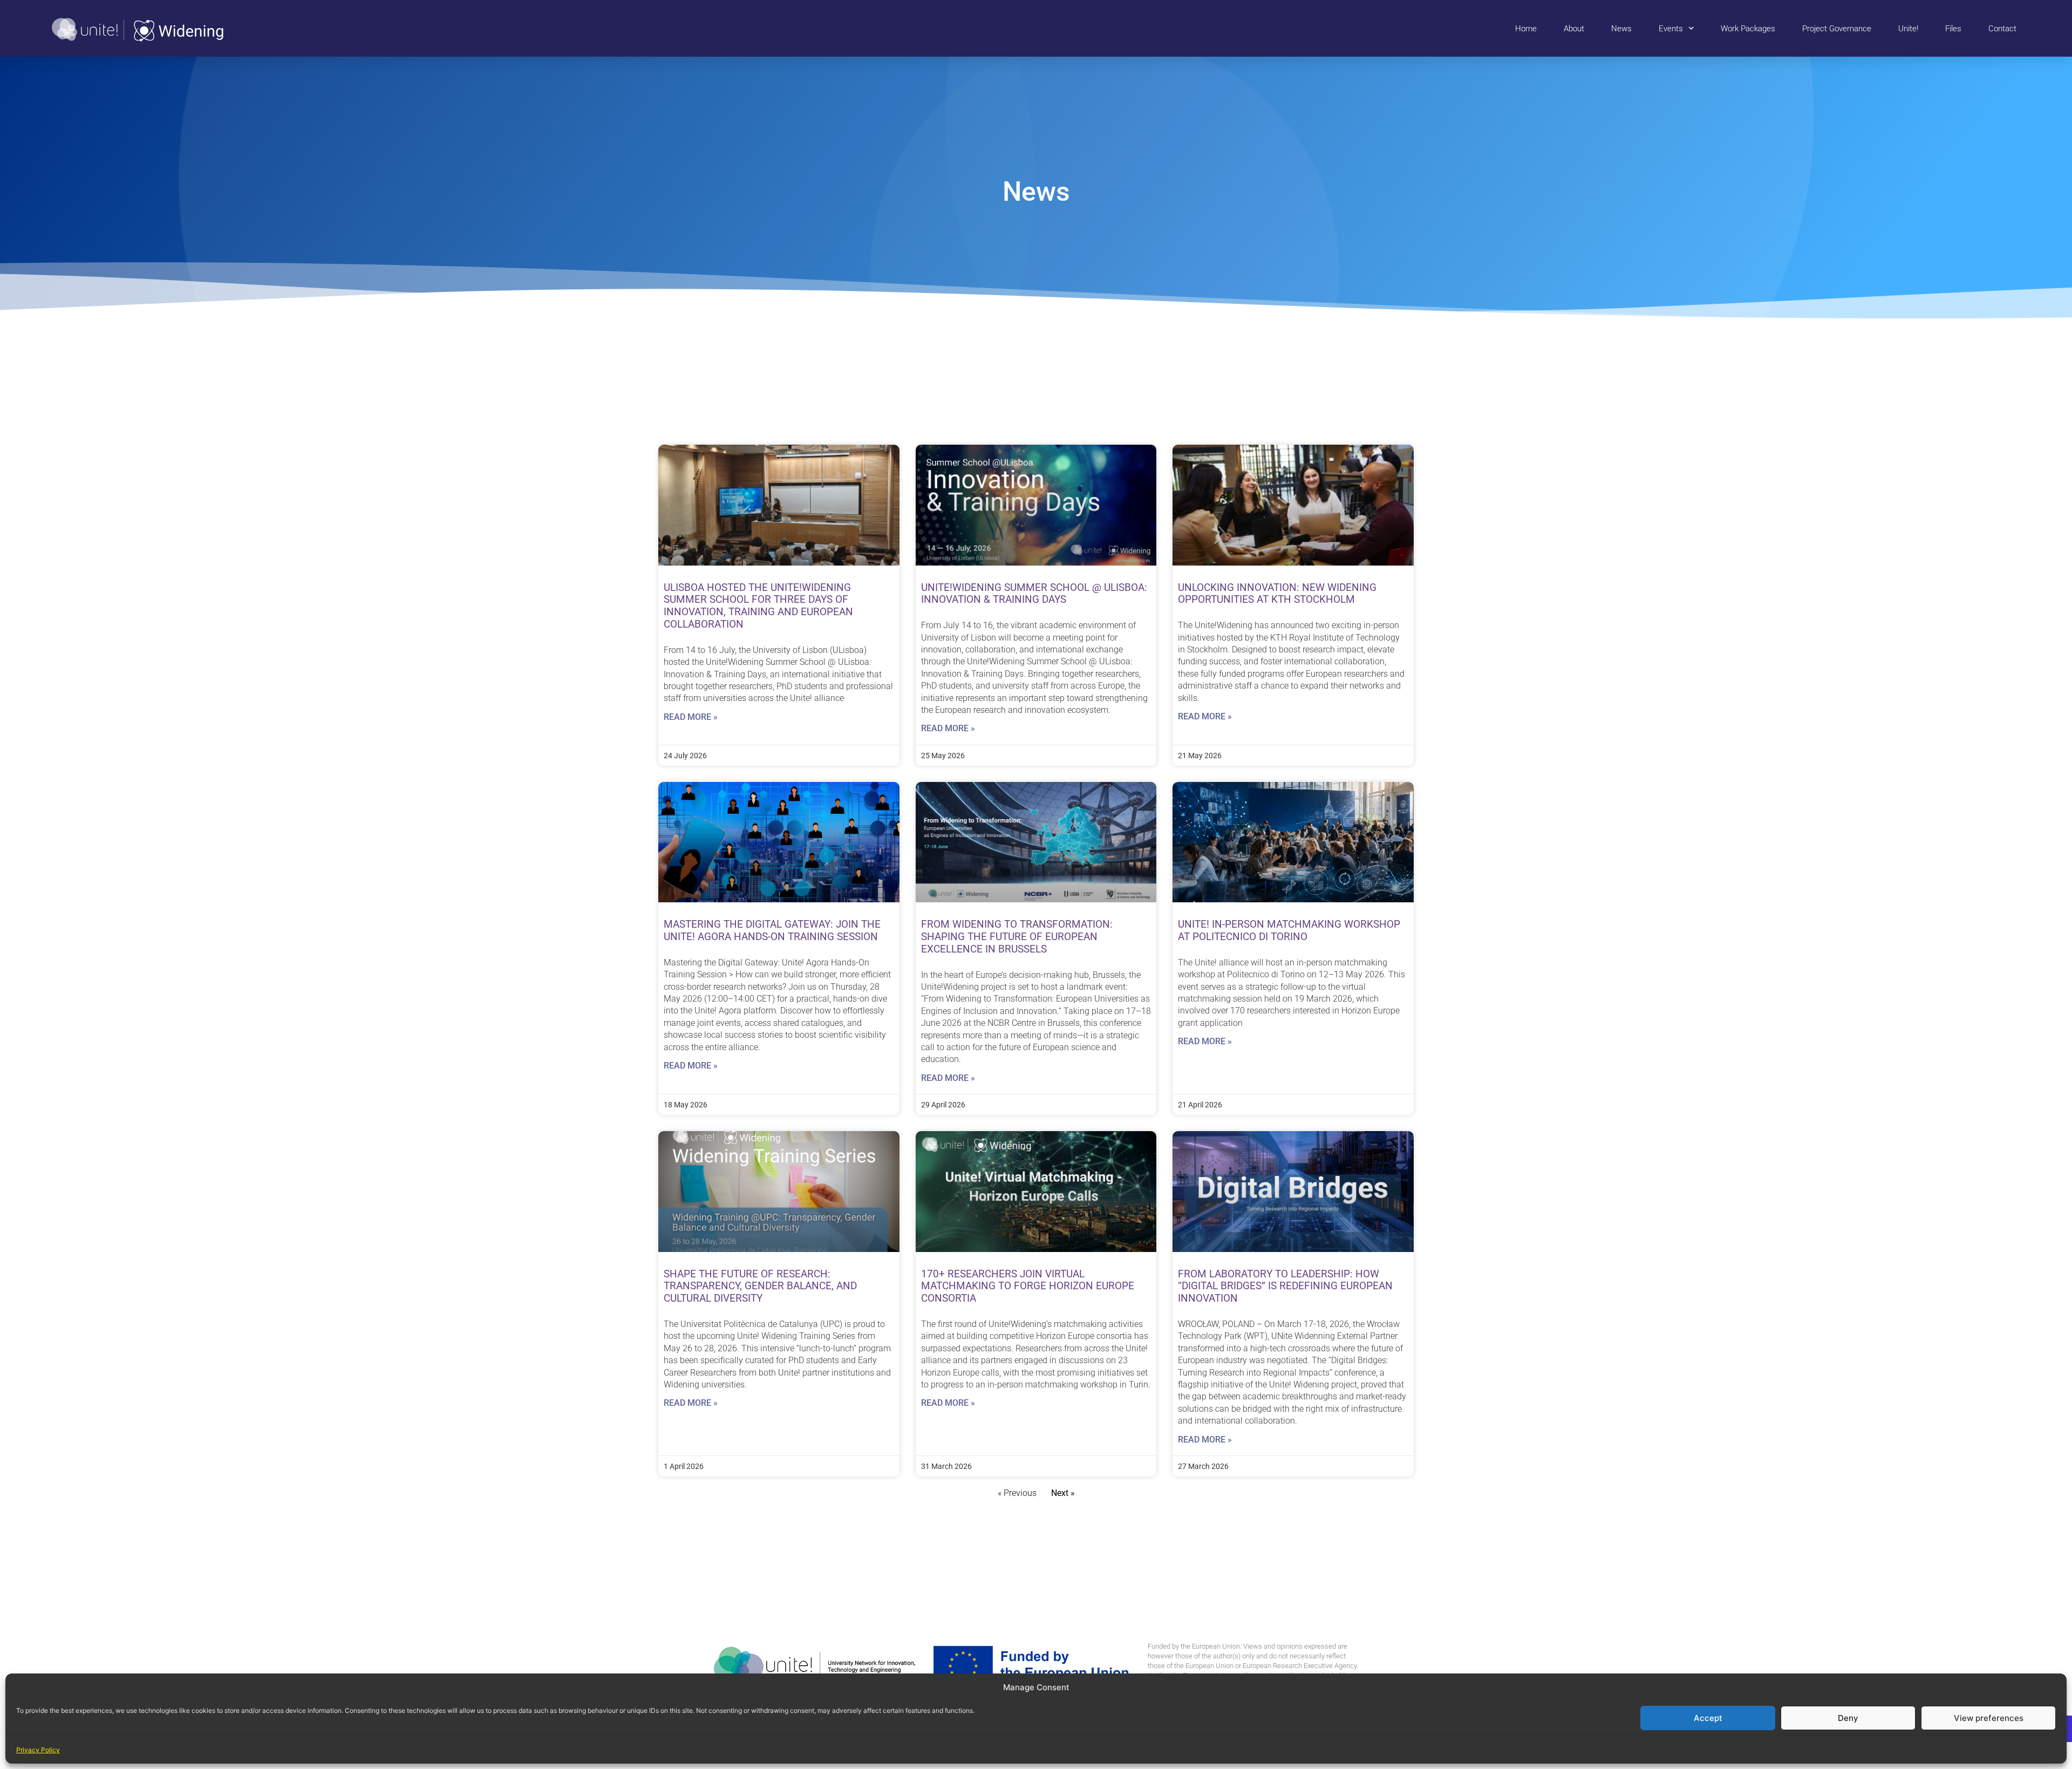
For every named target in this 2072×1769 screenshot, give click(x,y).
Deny (1848, 1718)
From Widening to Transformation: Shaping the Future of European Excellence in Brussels (1017, 937)
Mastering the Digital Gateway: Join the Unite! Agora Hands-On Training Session (772, 930)
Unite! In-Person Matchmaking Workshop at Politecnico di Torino (1289, 930)
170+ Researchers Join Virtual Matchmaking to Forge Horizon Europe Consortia (1028, 1286)
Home (1526, 29)
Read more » (691, 717)
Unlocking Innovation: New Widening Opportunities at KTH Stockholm (1277, 594)
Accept (1708, 1718)
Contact (2002, 29)
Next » (1063, 1493)
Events (1671, 29)
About (1574, 29)
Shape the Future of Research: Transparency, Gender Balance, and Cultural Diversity (760, 1286)
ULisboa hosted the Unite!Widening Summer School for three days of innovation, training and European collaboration (758, 606)
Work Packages (1748, 29)
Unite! (1908, 29)
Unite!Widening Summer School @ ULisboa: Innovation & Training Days (1034, 594)
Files (1953, 29)
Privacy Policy (38, 1750)
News (1621, 29)
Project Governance (1837, 29)
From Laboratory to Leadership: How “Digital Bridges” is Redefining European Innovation (1285, 1286)
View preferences (1989, 1718)
